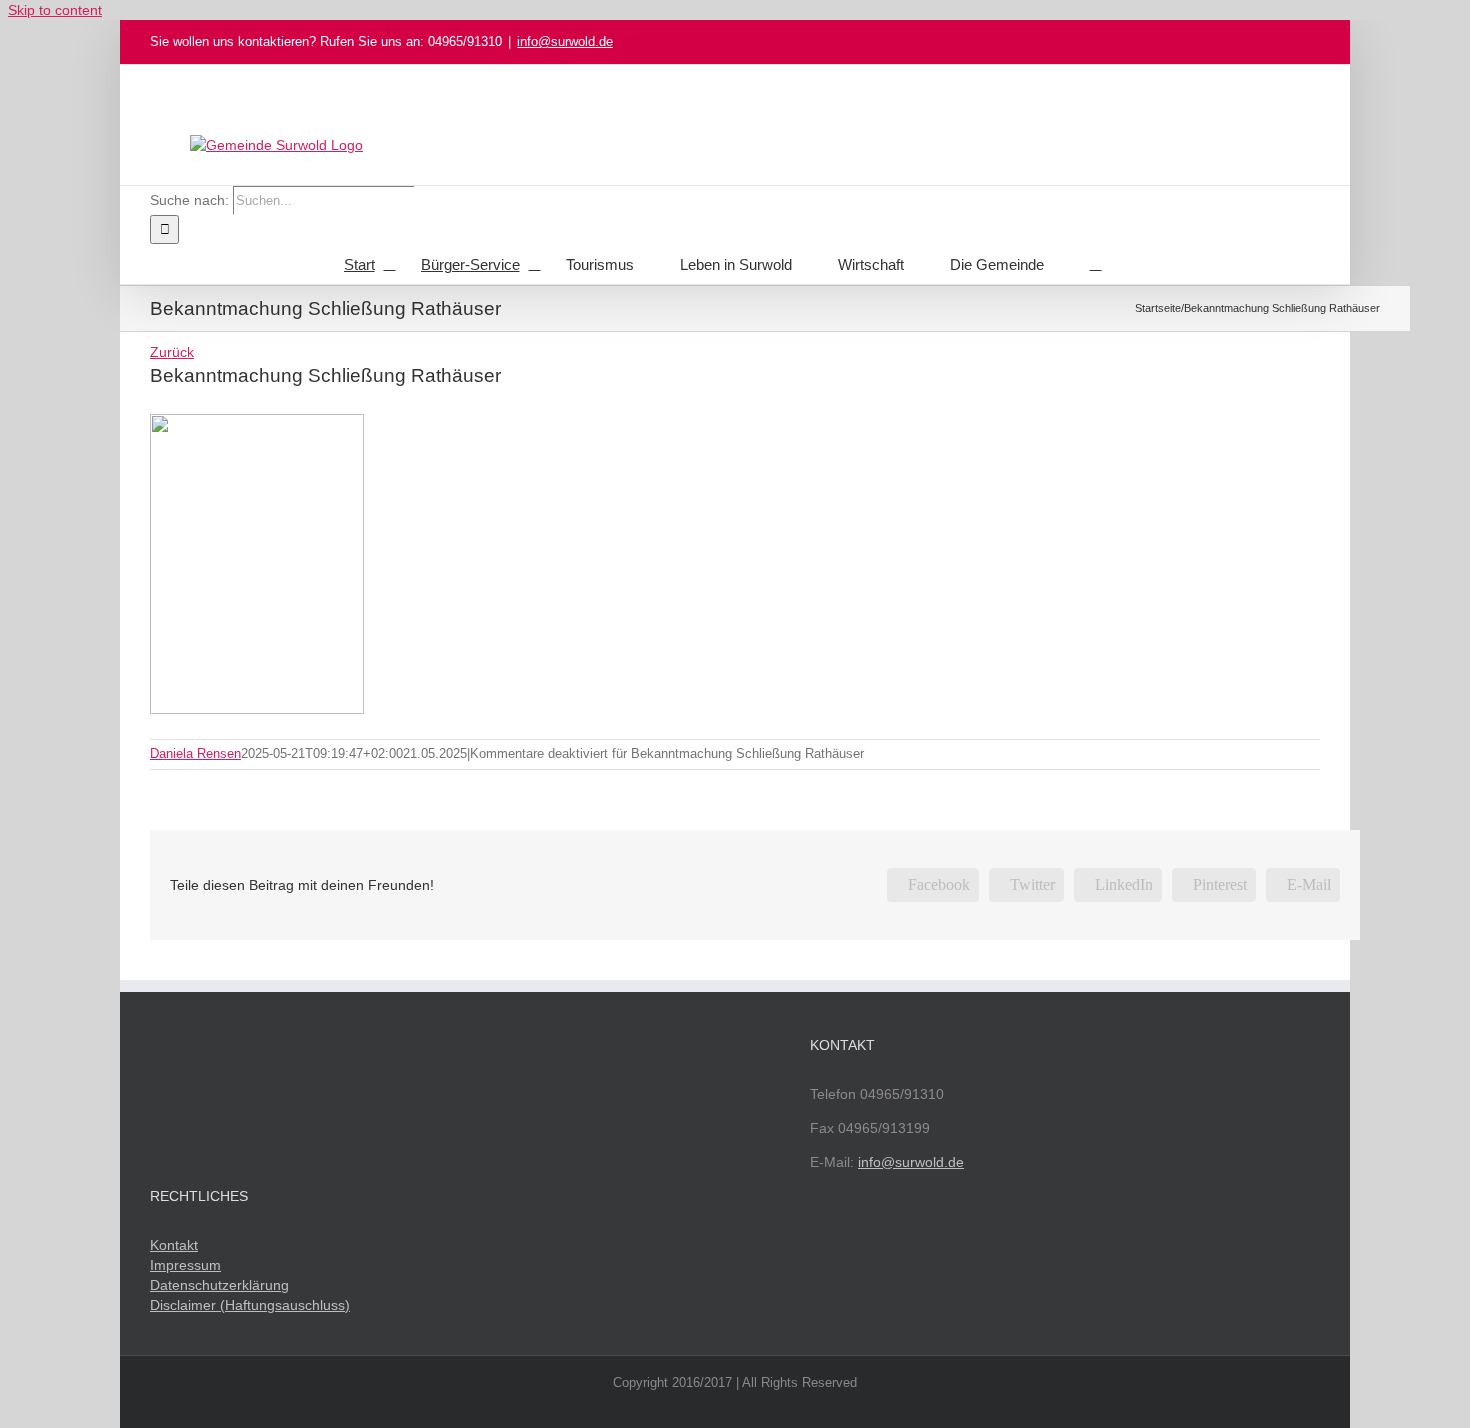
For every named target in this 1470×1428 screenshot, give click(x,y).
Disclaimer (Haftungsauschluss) (250, 1305)
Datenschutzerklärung (219, 1285)
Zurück (172, 352)
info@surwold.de (565, 41)
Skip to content (55, 10)
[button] (1096, 264)
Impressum (185, 1265)
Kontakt (174, 1245)
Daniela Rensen (195, 753)
